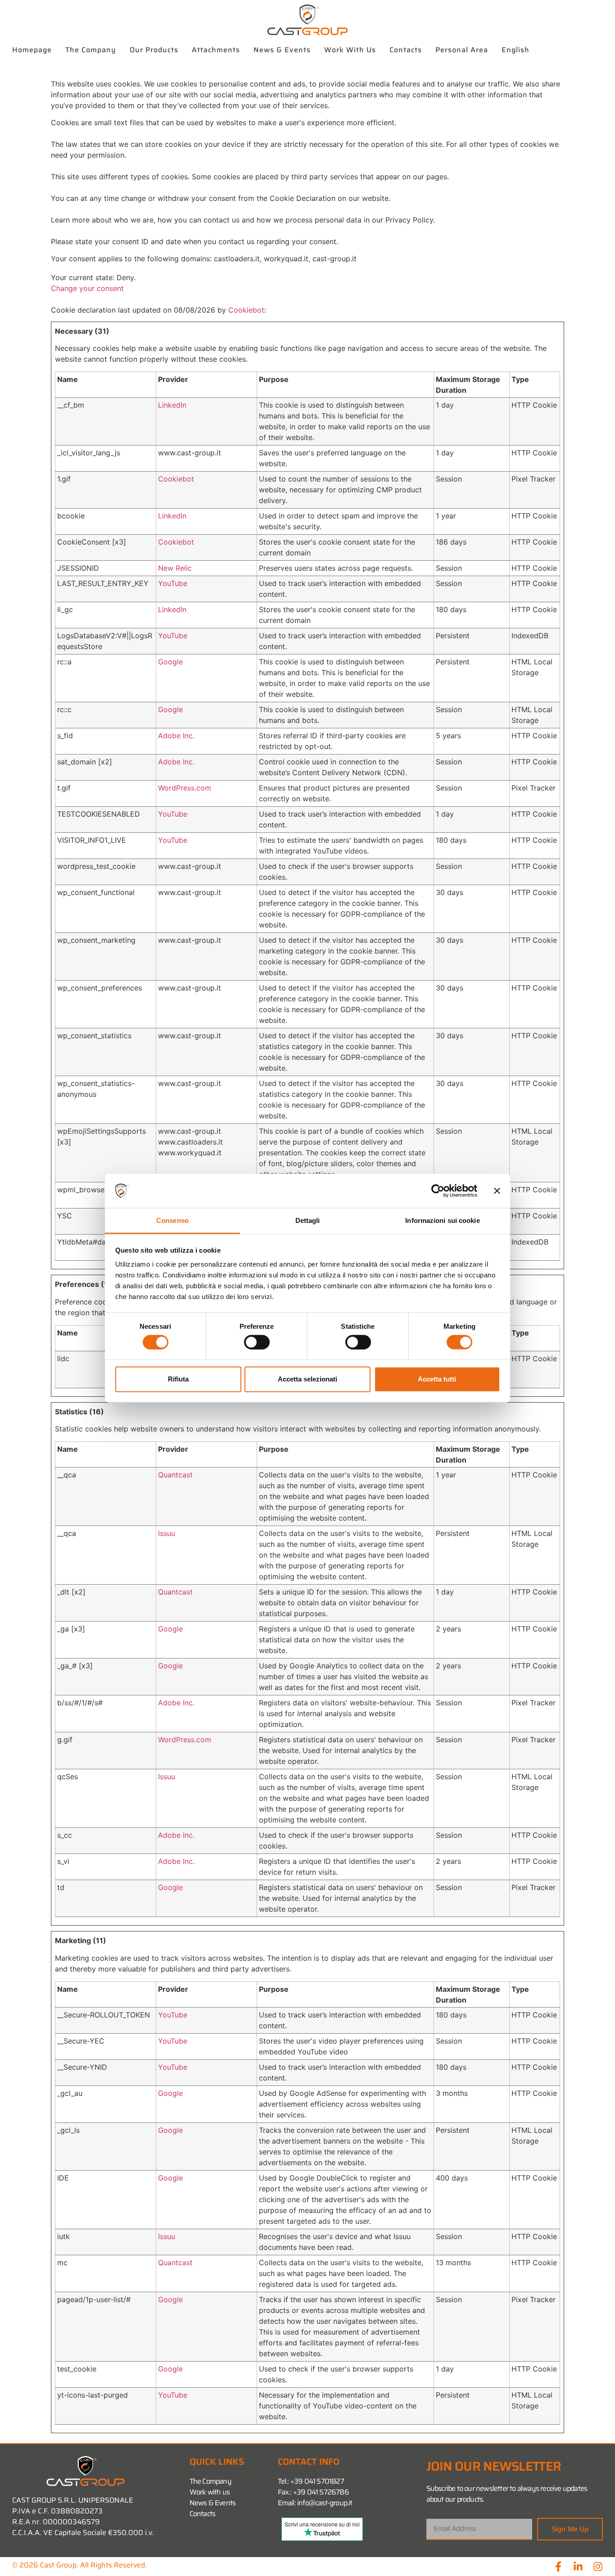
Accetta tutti (437, 1379)
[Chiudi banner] (497, 1191)
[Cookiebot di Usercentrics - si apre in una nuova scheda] (438, 1191)
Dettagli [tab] (308, 1220)
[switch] (257, 1342)
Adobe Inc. (176, 736)
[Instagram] (598, 2567)
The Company (91, 50)
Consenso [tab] (172, 1220)
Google (170, 662)
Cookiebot (246, 310)
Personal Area (462, 50)
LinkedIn (172, 405)
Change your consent (87, 288)
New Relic (175, 568)
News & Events (282, 50)
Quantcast (175, 1475)
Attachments (216, 50)
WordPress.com (185, 788)
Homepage (32, 50)
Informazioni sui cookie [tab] (442, 1220)
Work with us (350, 50)
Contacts (406, 50)
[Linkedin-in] (578, 2567)
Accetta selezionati (307, 1379)
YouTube (173, 583)
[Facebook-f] (558, 2567)
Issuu (167, 1533)
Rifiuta (178, 1379)
